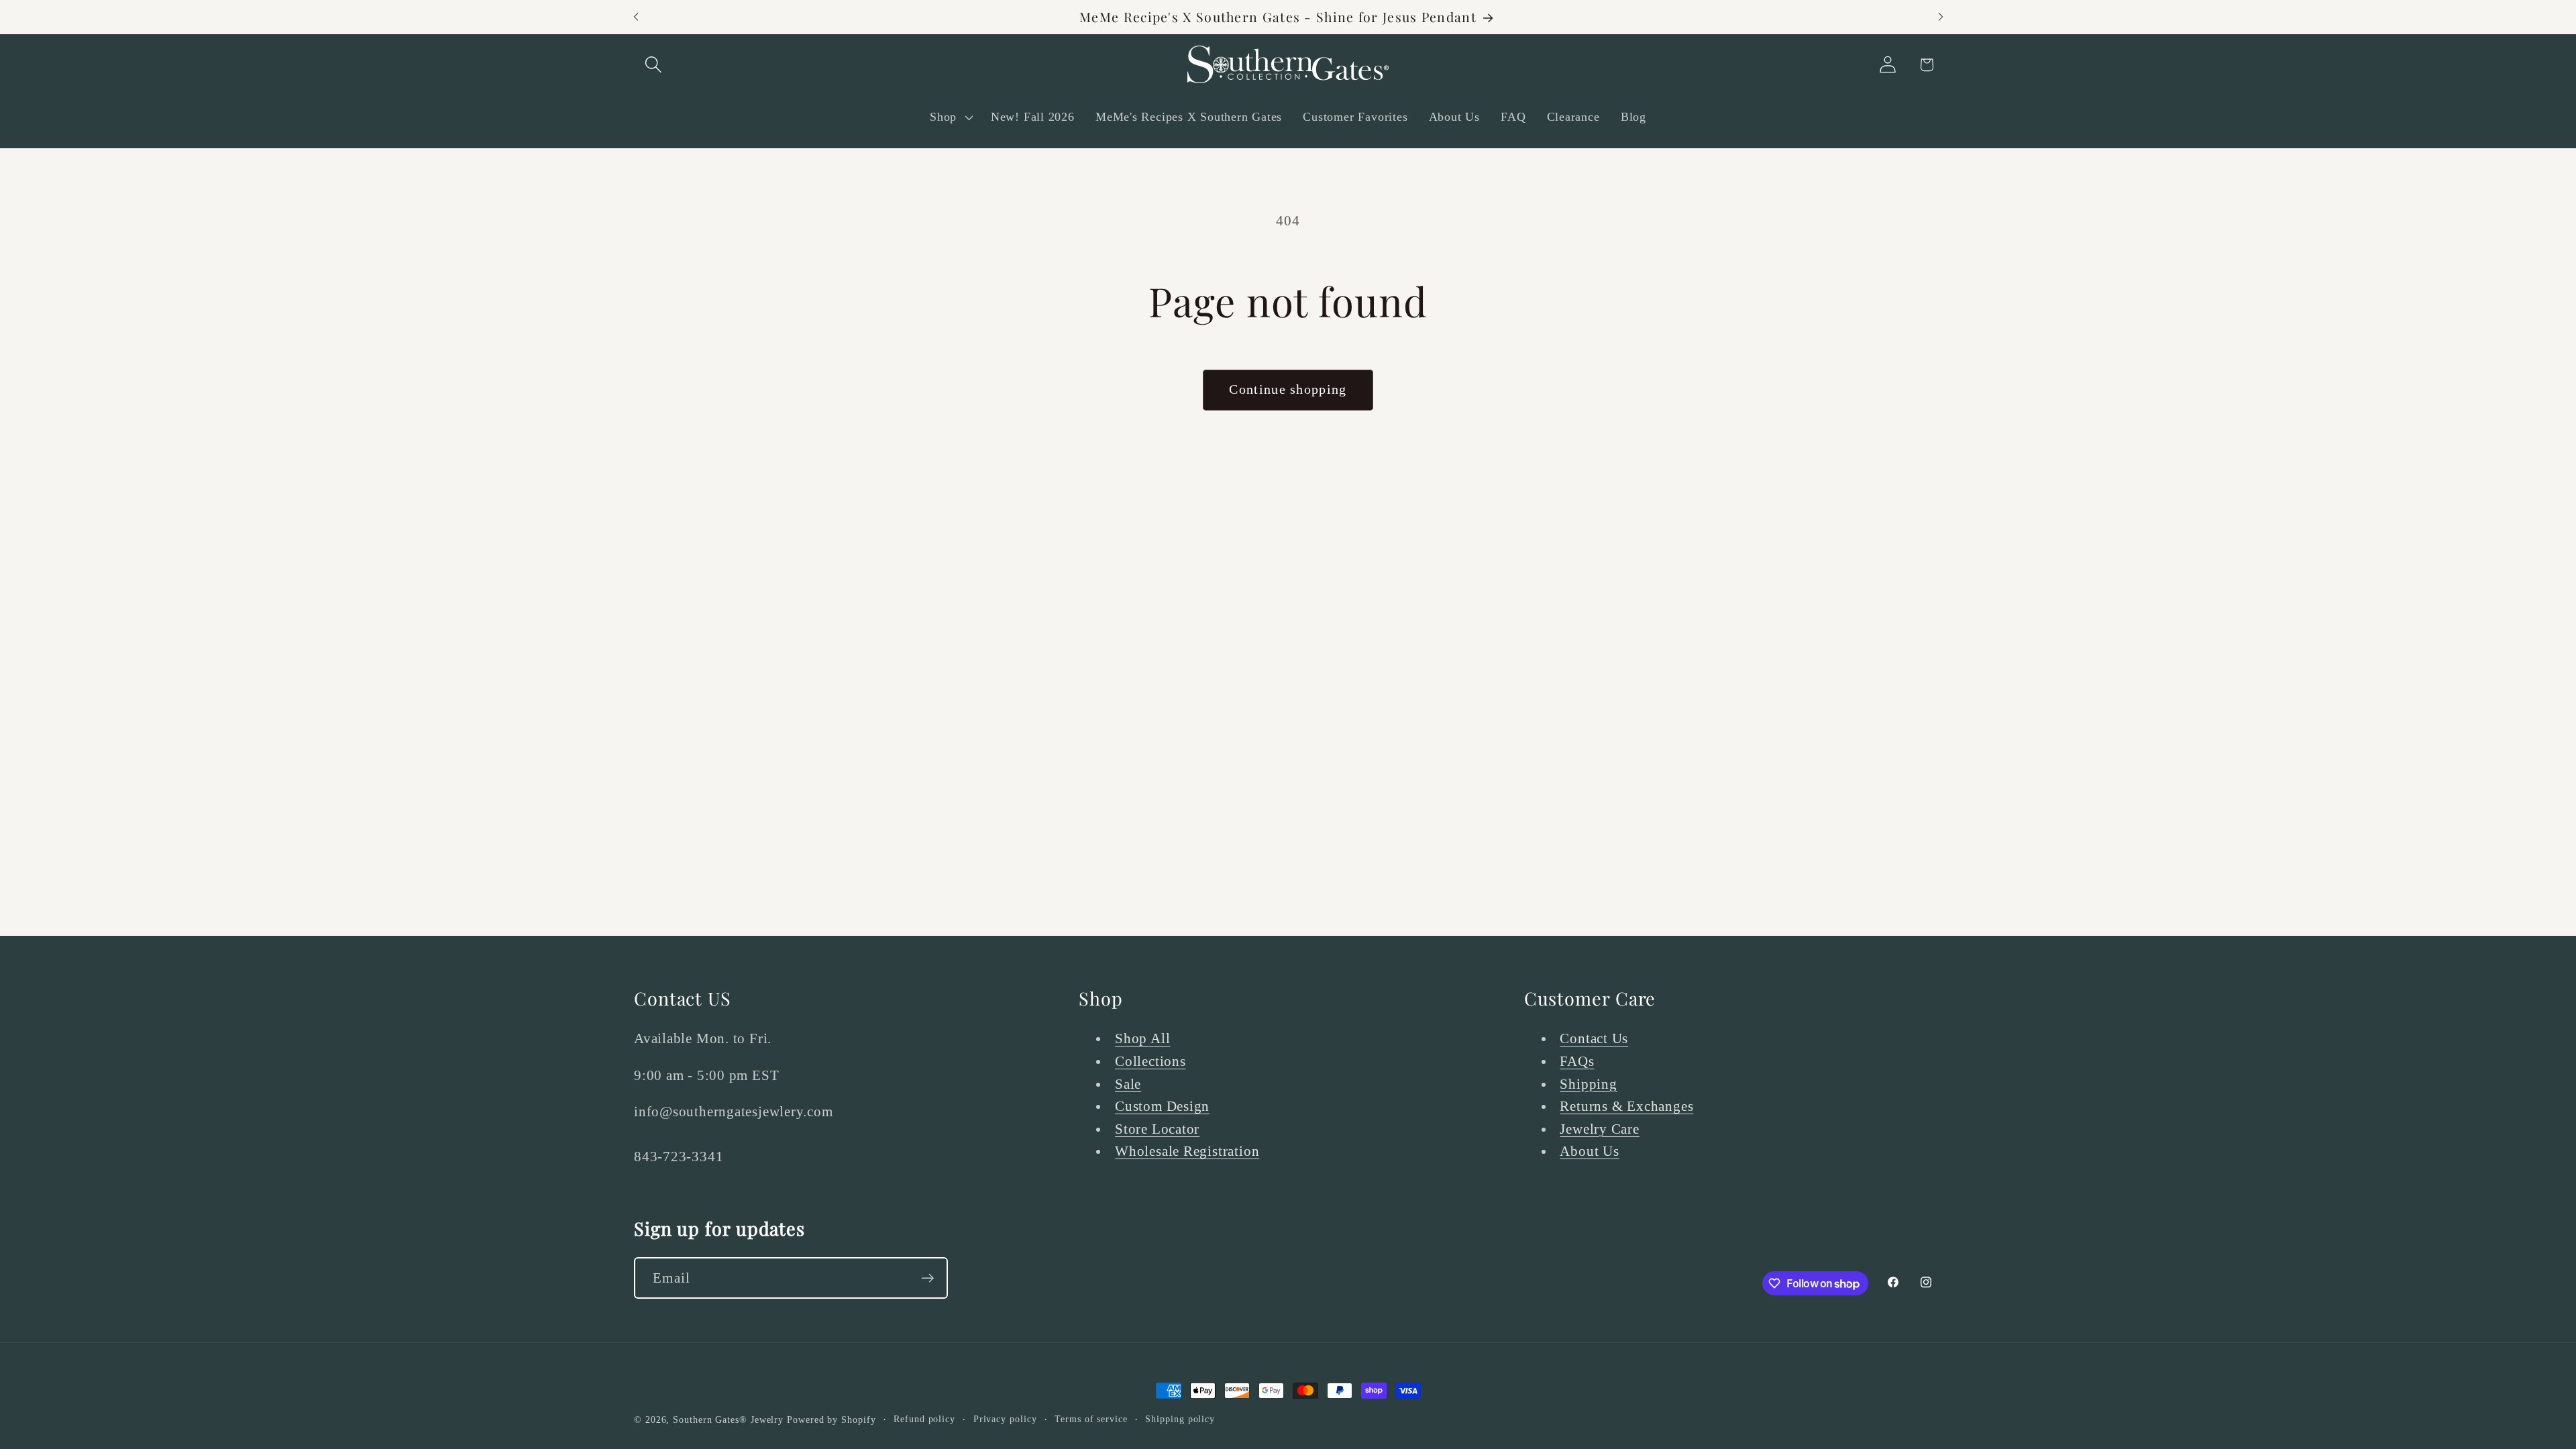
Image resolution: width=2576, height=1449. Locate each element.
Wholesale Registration (1187, 1151)
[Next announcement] (1941, 17)
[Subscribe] (927, 1278)
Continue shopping (1288, 389)
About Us (1589, 1151)
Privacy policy (1005, 1419)
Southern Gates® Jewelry (730, 1419)
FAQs (1577, 1061)
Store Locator (1157, 1129)
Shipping (1588, 1084)
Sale (1128, 1084)
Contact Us (1594, 1038)
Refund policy (924, 1419)
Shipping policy (1180, 1419)
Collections (1150, 1061)
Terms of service (1091, 1419)
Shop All (1142, 1038)
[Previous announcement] (636, 17)
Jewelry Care (1599, 1129)
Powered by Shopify (831, 1419)
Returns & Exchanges (1626, 1106)
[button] (653, 65)
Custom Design (1162, 1106)
